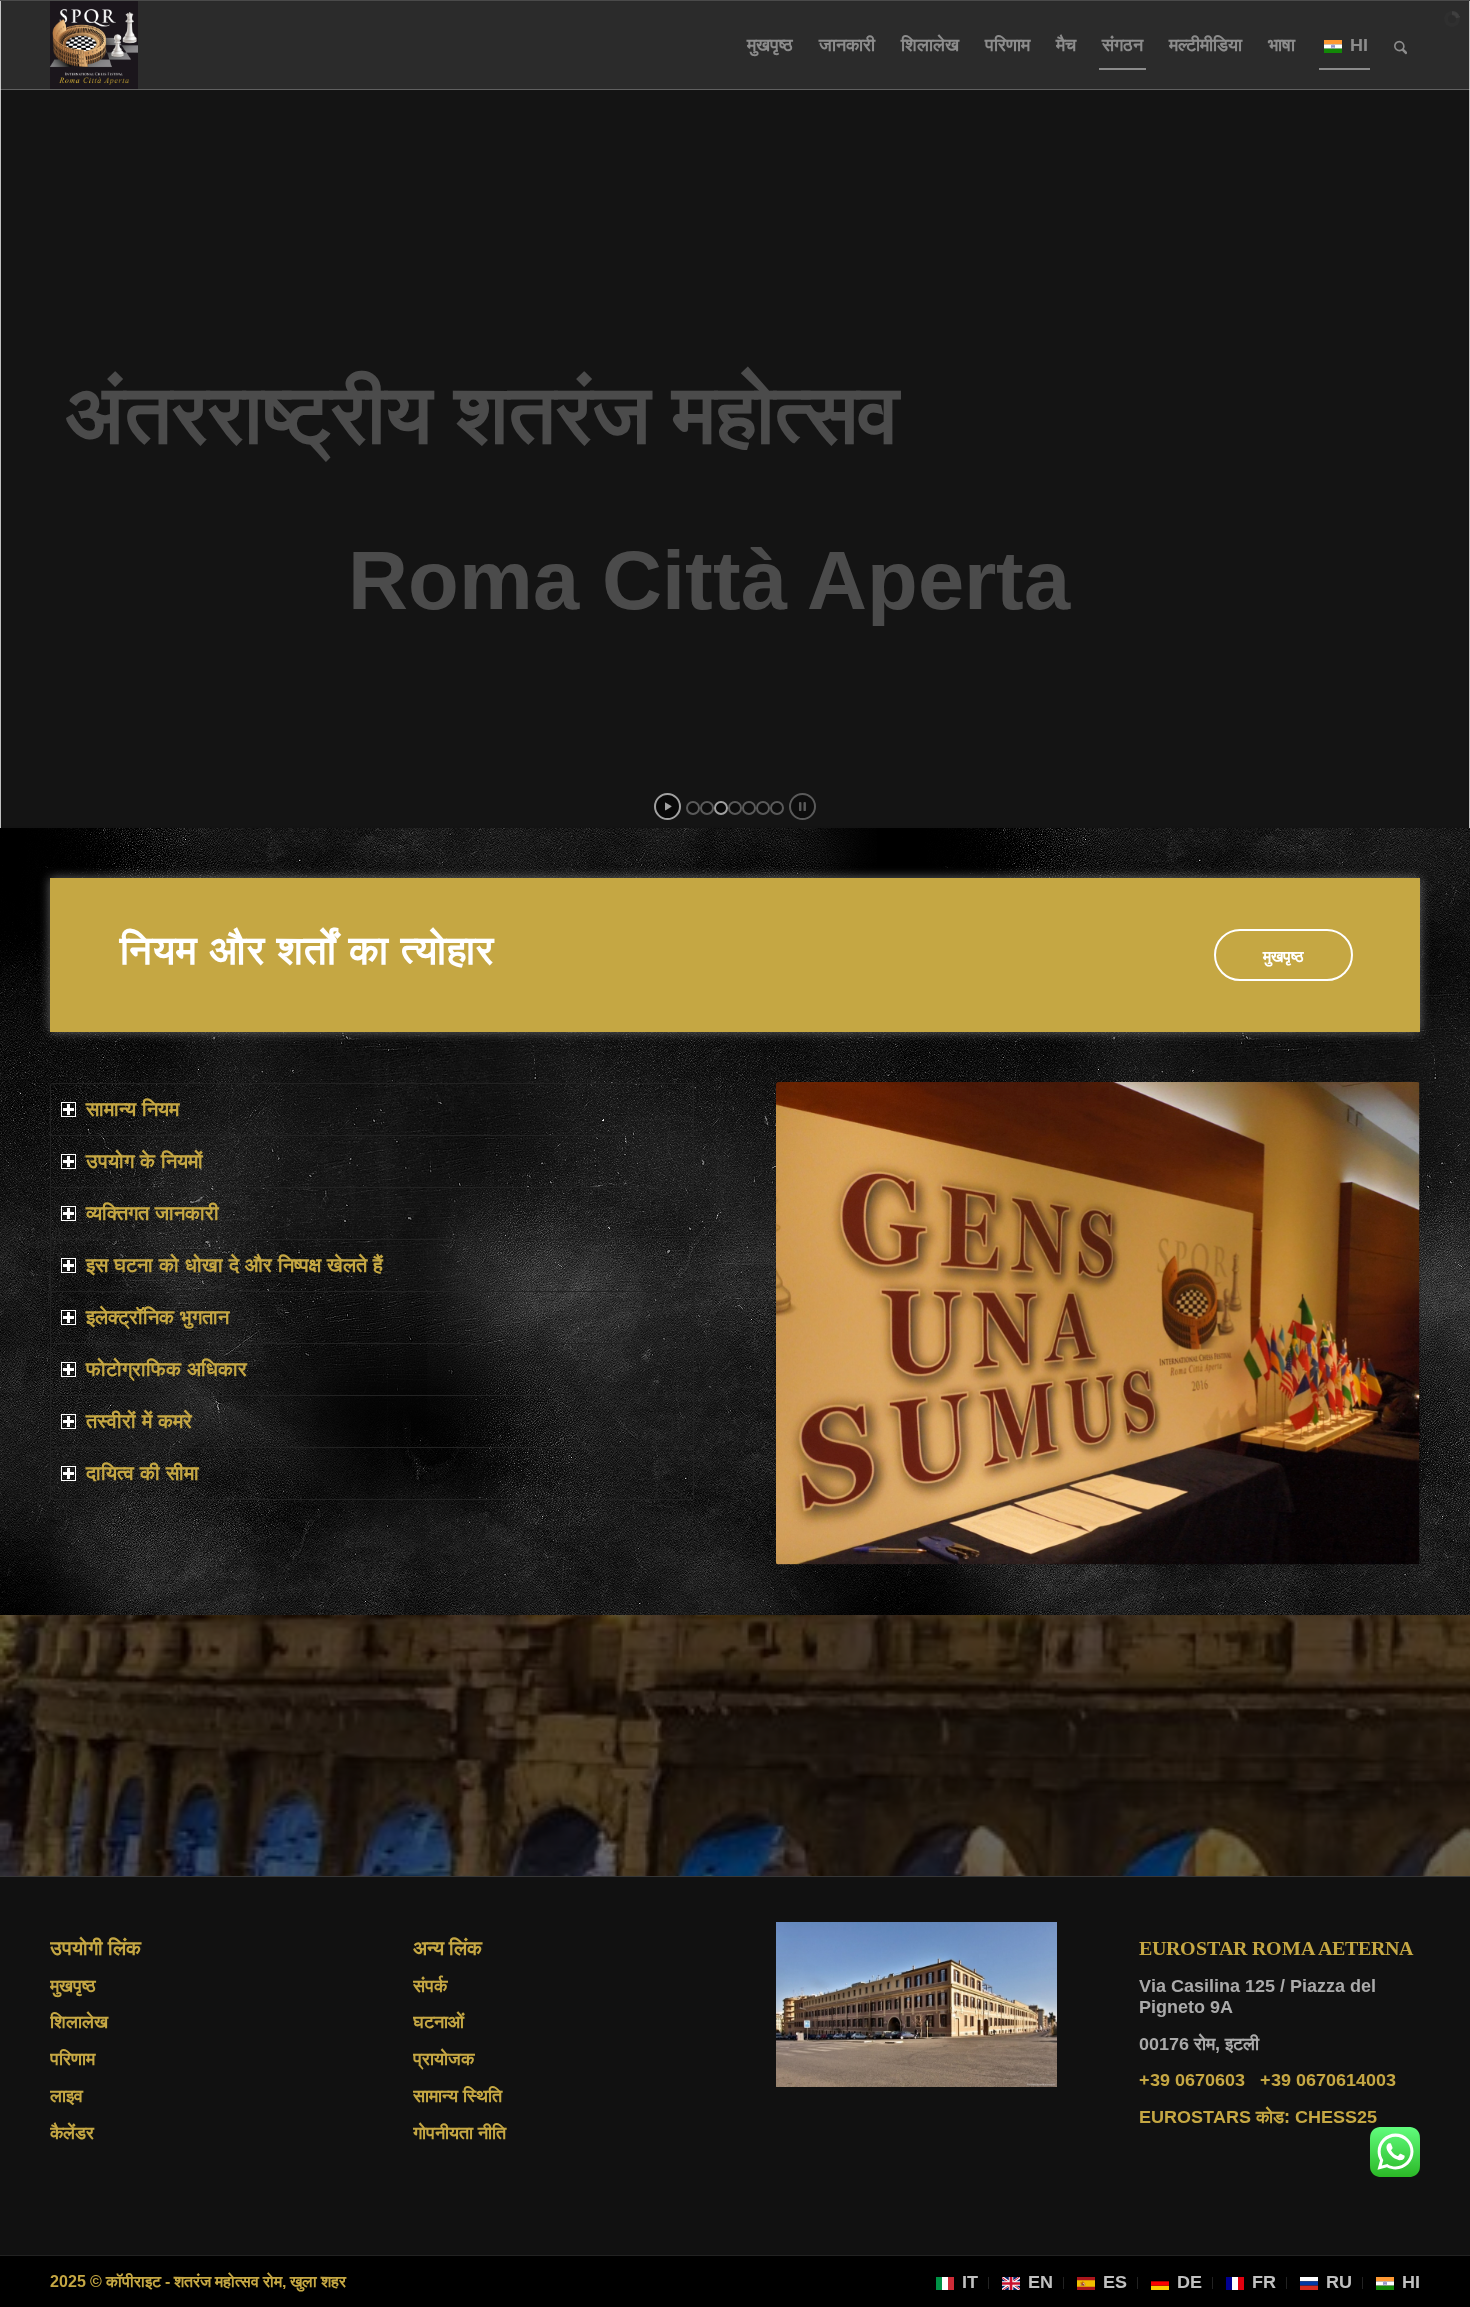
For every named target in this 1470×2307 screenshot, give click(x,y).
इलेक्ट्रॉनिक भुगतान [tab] (157, 1317)
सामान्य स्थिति (457, 2096)
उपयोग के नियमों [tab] (144, 1161)
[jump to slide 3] (721, 808)
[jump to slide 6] (763, 808)
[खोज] (1400, 45)
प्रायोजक (443, 2059)
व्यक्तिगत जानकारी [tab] (152, 1213)
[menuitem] (770, 45)
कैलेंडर (72, 2133)
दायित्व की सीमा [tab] (142, 1473)
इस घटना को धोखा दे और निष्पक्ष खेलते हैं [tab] (234, 1265)
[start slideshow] (667, 806)
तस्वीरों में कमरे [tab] (139, 1421)
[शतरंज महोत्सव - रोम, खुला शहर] (94, 45)
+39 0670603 (1192, 2080)
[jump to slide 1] (693, 808)
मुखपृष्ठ (73, 1986)
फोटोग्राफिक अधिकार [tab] (166, 1369)
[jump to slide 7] (777, 808)
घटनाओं (438, 2022)
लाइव (66, 2096)
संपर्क (430, 1986)
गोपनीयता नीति (459, 2133)
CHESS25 (1258, 2117)
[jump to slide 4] (735, 808)
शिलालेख (79, 2022)
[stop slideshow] (802, 806)
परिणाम (72, 2059)
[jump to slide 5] (749, 808)
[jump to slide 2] (707, 808)
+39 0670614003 (1328, 2080)
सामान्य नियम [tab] (132, 1109)
